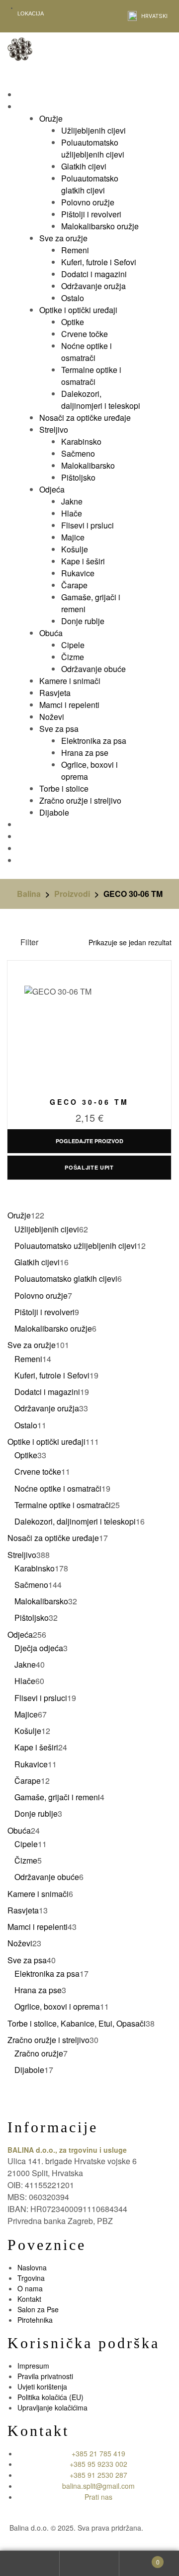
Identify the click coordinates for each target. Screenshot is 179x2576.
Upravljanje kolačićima (52, 2407)
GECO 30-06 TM (89, 1102)
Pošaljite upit (89, 1167)
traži (89, 2564)
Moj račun (30, 2564)
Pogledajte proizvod (89, 1141)
